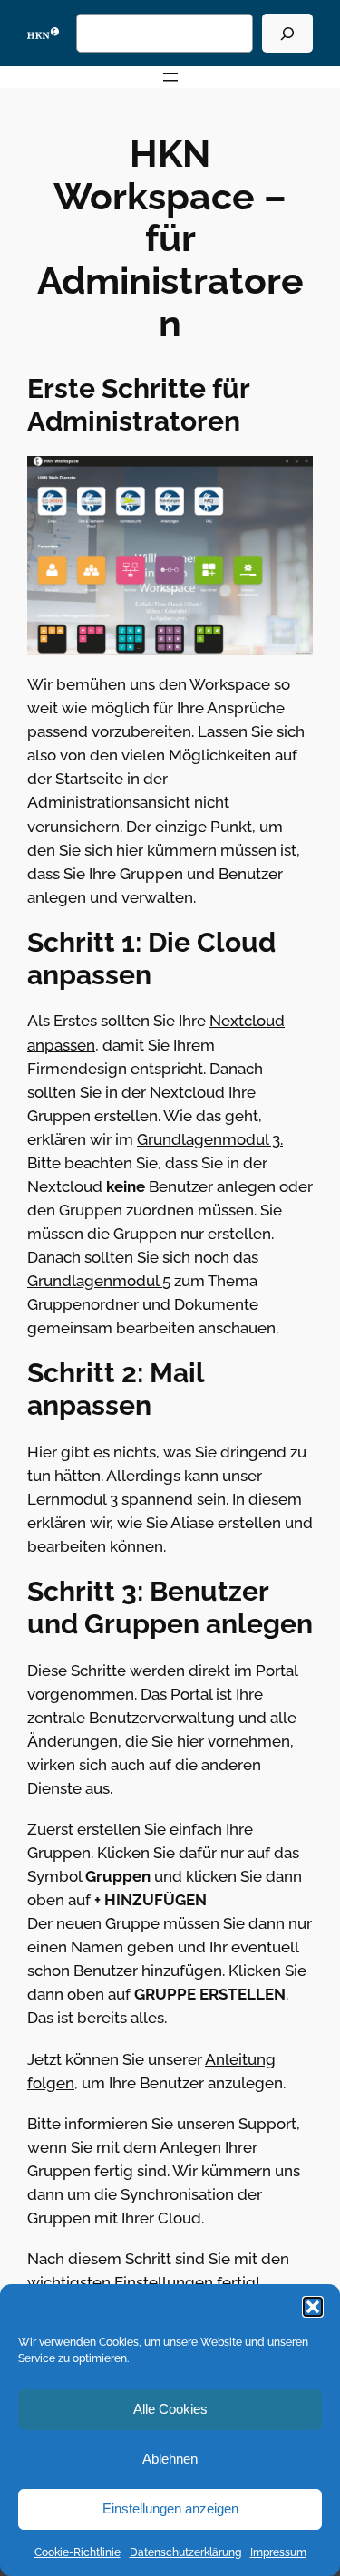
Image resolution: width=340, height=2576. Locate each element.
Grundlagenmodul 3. (210, 1139)
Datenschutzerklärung (185, 2552)
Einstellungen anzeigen (170, 2508)
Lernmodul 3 (73, 1499)
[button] (313, 2307)
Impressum (278, 2552)
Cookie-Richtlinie (78, 2552)
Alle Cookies (170, 2409)
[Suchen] (287, 33)
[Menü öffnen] (170, 77)
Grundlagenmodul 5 (99, 1281)
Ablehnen (170, 2459)
